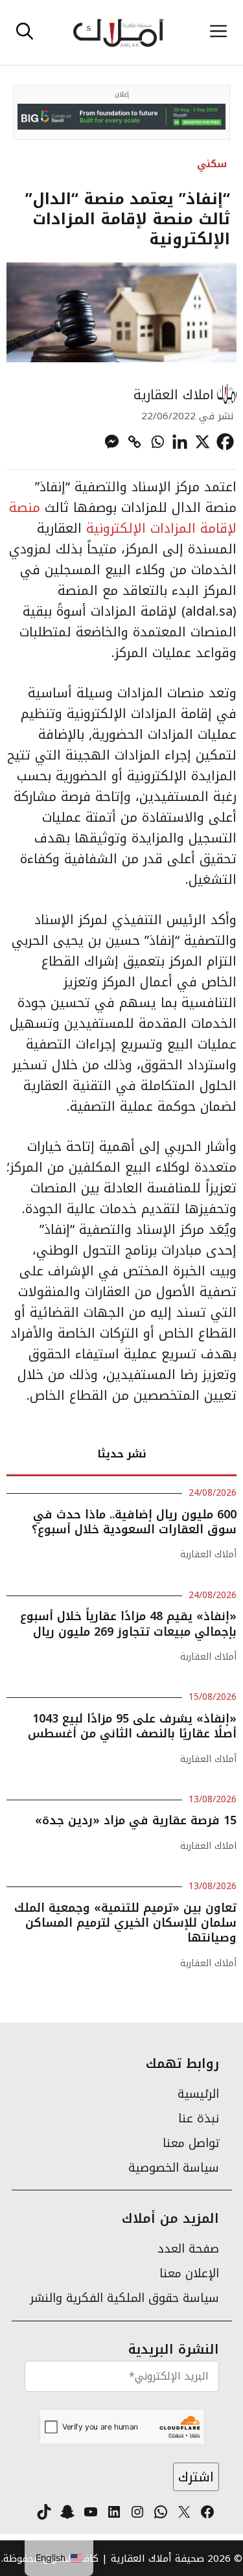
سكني (212, 164)
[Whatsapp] (157, 442)
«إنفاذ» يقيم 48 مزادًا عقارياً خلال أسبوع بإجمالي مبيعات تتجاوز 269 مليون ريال (128, 1624)
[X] (202, 442)
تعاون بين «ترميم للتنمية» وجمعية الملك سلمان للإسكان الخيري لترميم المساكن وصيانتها (125, 1923)
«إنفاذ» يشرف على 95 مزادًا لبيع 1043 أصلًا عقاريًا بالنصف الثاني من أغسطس (132, 1726)
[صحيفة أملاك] (118, 32)
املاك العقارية (174, 395)
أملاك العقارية (208, 1554)
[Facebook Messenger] (112, 442)
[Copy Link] (134, 442)
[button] (25, 32)
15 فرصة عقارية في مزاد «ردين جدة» (136, 1820)
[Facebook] (225, 442)
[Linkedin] (180, 442)
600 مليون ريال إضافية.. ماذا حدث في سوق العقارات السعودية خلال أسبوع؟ (134, 1522)
